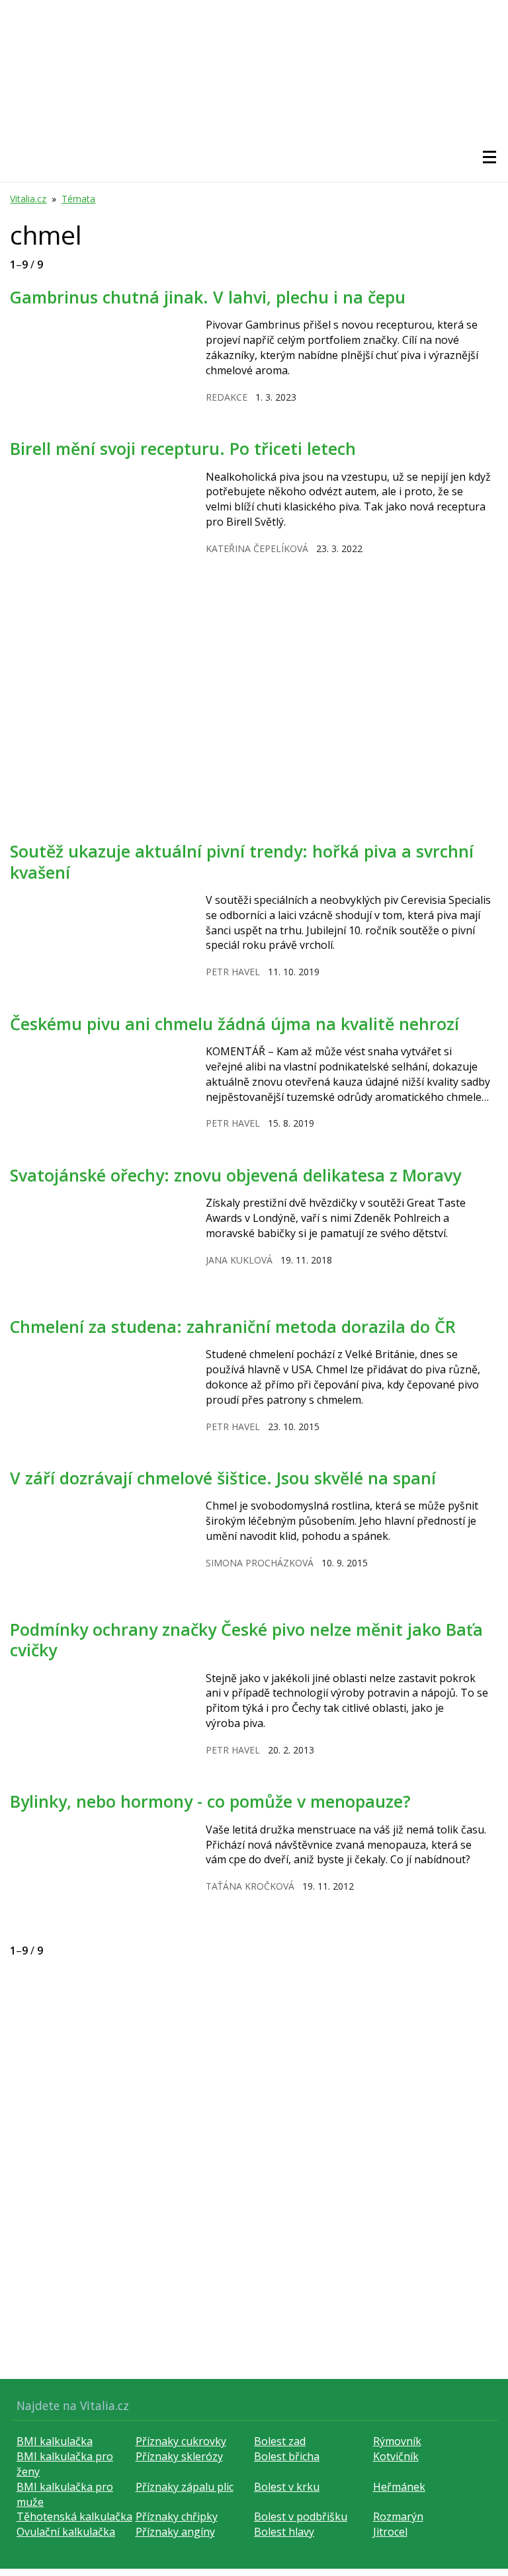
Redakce (227, 397)
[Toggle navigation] (489, 157)
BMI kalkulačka (55, 2441)
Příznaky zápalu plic (185, 2487)
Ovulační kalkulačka (66, 2532)
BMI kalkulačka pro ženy (65, 2464)
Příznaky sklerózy (179, 2456)
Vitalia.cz (28, 199)
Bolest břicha (287, 2456)
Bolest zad (280, 2441)
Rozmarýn (398, 2516)
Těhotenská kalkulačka (74, 2516)
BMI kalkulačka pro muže (65, 2494)
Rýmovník (397, 2441)
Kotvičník (396, 2456)
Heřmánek (399, 2487)
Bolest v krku (287, 2487)
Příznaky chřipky (177, 2516)
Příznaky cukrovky (181, 2441)
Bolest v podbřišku (301, 2516)
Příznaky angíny (175, 2532)
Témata (78, 199)
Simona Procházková (260, 1563)
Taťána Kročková (250, 1886)
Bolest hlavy (284, 2532)
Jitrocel (390, 2532)
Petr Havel (233, 972)
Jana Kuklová (239, 1260)
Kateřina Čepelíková (257, 548)
